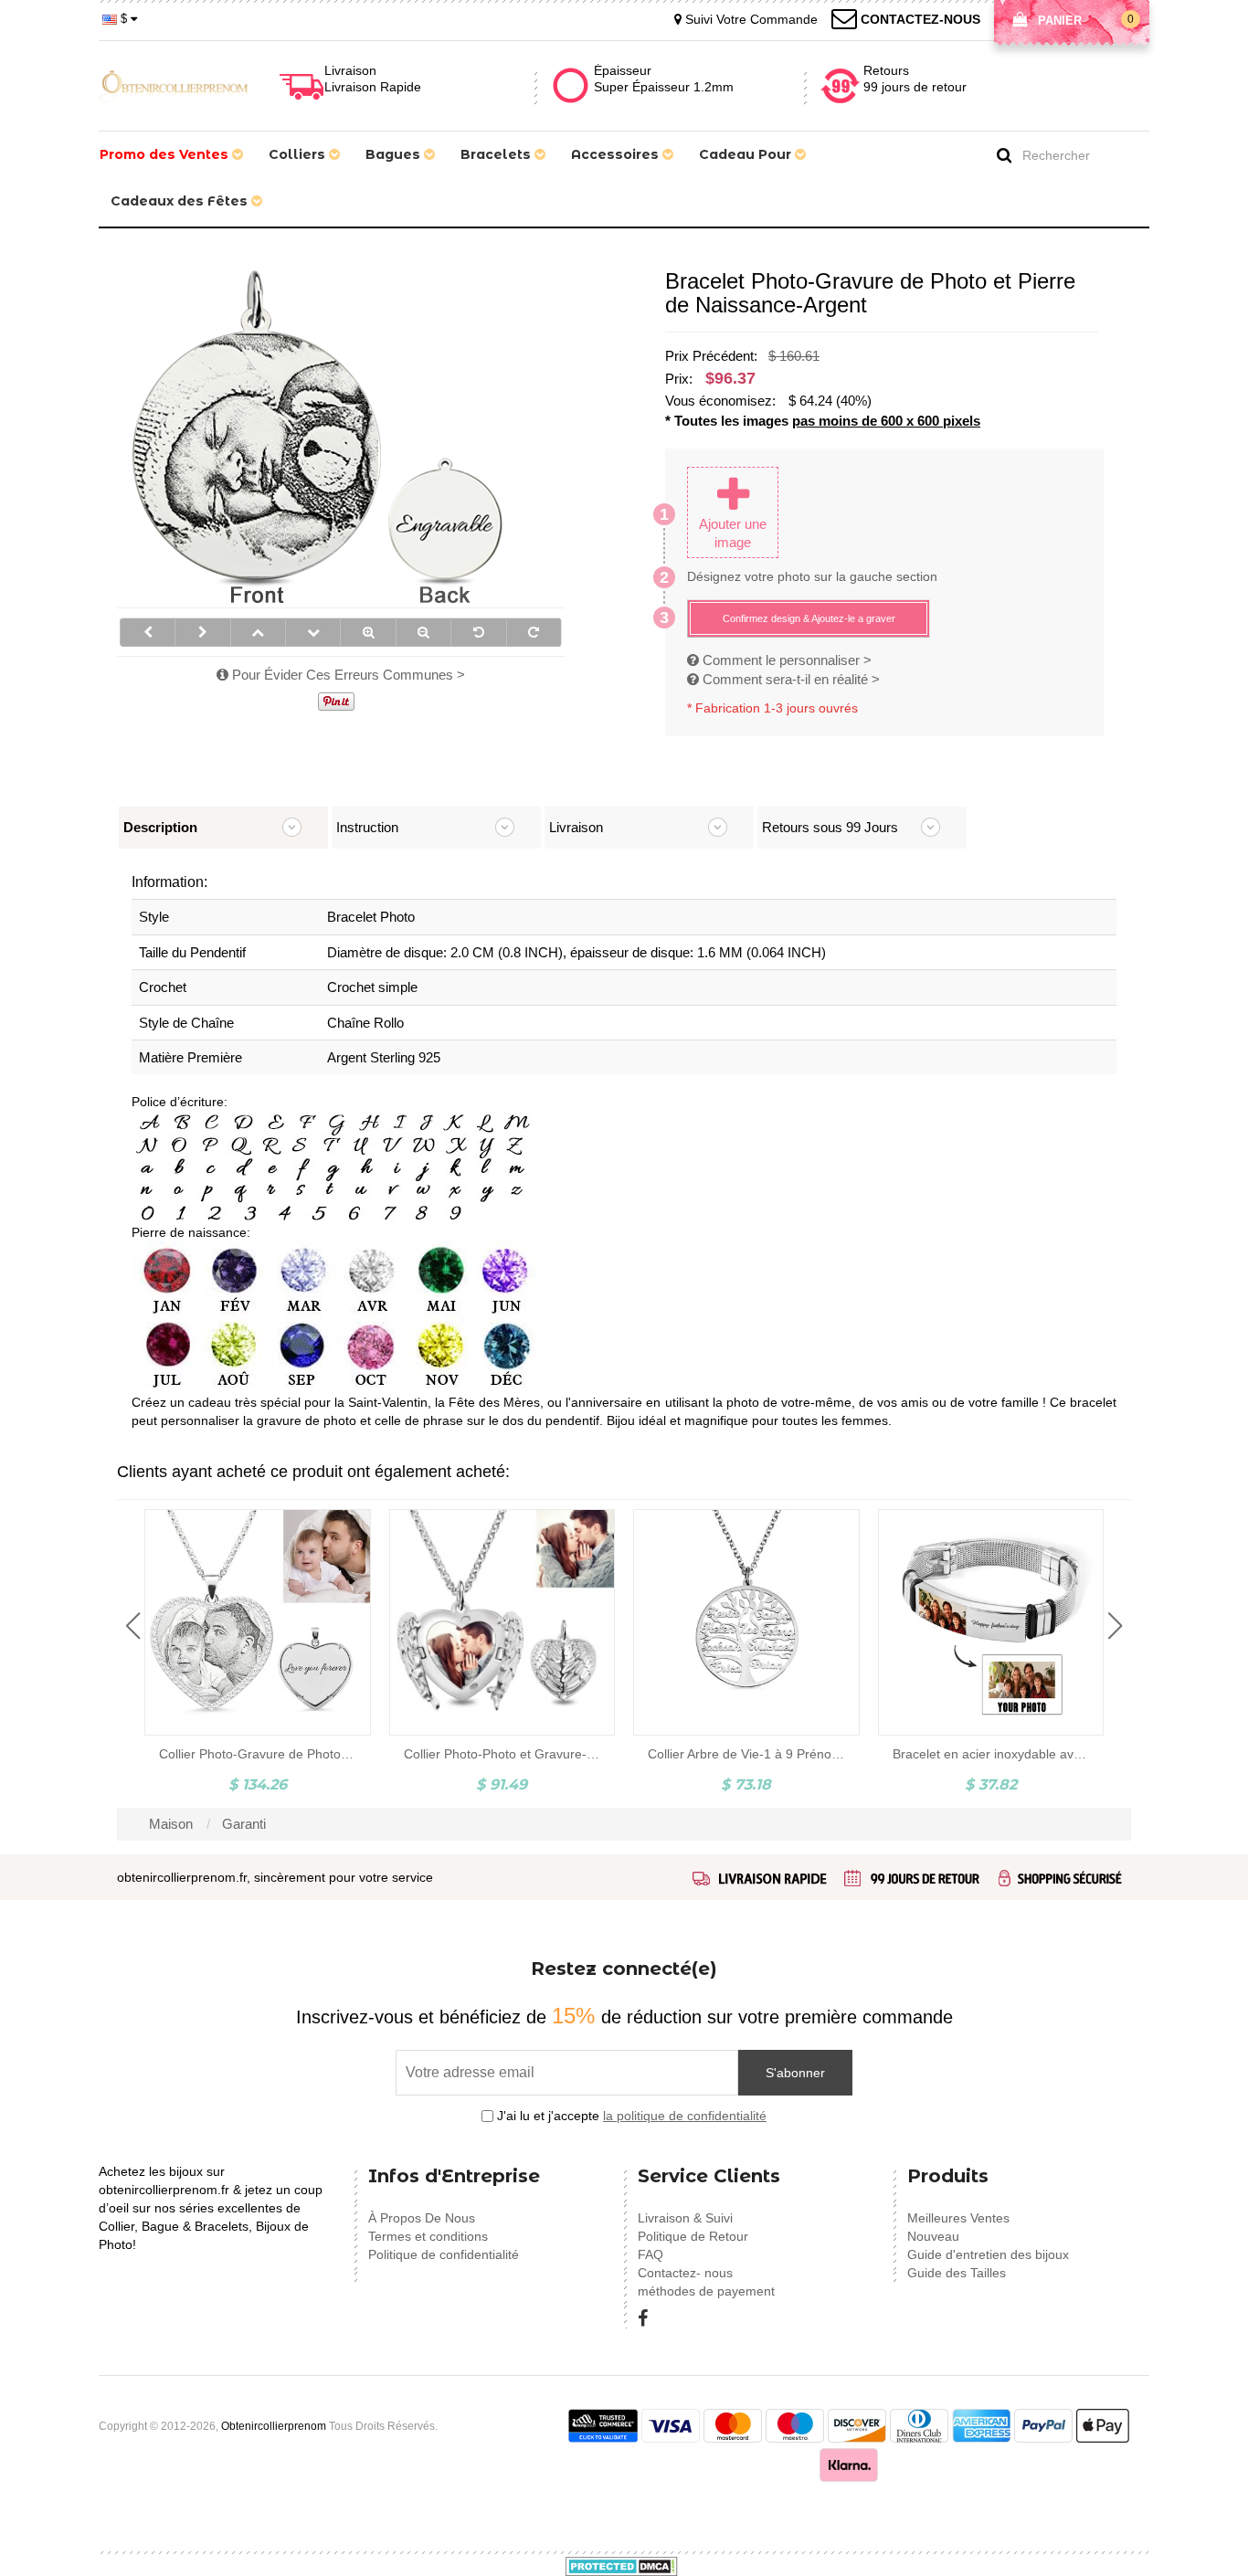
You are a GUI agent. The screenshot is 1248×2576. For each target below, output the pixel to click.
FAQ (650, 2254)
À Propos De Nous (422, 2218)
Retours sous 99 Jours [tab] (830, 827)
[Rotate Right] (534, 632)
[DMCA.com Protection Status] (622, 2565)
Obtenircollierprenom (274, 2426)
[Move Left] (148, 632)
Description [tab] (160, 827)
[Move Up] (258, 632)
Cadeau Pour (747, 154)
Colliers (299, 154)
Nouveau (933, 2236)
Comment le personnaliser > (785, 660)
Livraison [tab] (576, 827)
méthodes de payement (706, 2291)
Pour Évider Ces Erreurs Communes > (347, 675)
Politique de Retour (693, 2236)
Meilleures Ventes (958, 2218)
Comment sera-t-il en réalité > (789, 679)
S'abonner (795, 2073)
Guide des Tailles (957, 2273)
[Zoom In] (368, 632)
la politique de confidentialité (685, 2116)
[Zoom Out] (423, 632)
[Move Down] (313, 632)
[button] (133, 1626)
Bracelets (497, 154)
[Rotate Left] (478, 632)
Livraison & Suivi (685, 2218)
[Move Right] (202, 632)
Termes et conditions (428, 2236)
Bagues (395, 154)
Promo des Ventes (166, 154)
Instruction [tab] (367, 827)
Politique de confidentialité (444, 2254)
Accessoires (617, 154)
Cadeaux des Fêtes (181, 201)
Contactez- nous (685, 2273)
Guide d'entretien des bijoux (988, 2254)
